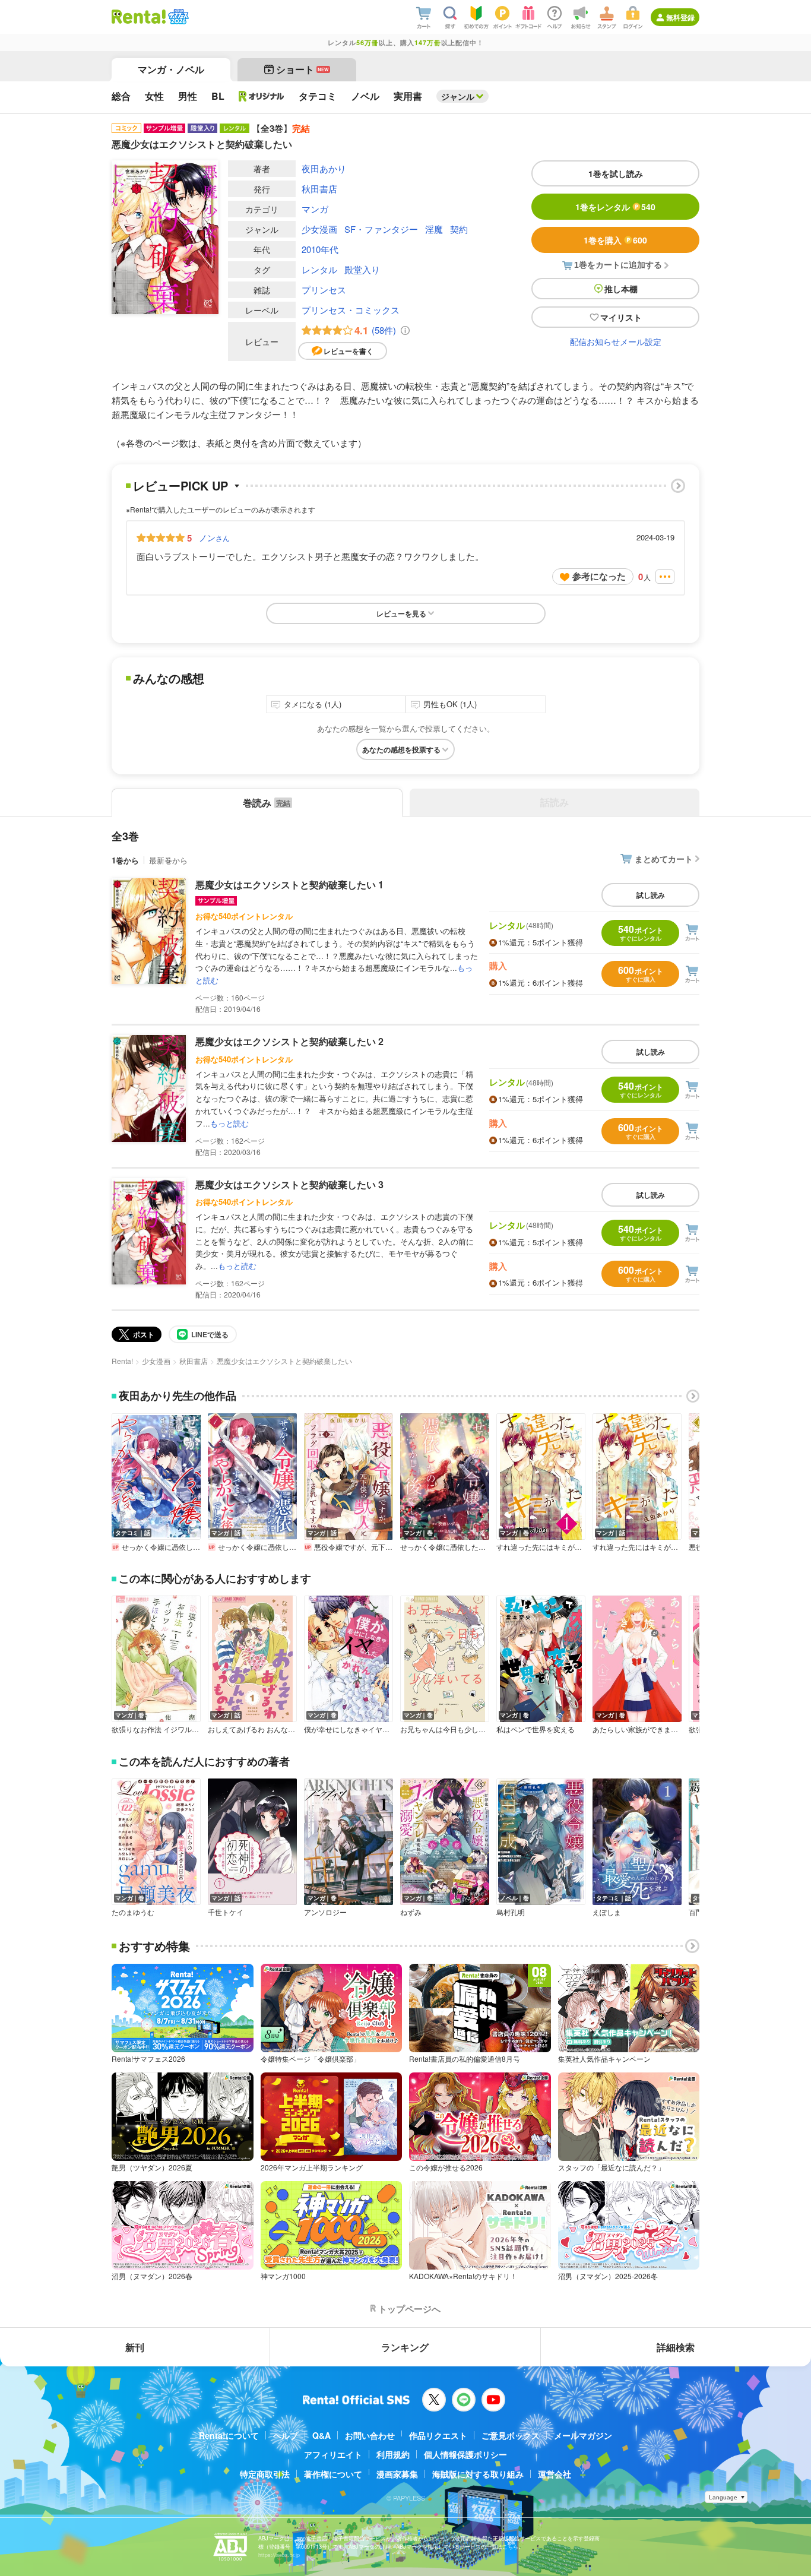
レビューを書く (349, 351)
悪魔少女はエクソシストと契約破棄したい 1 (289, 884)
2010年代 (320, 249)
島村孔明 (511, 1912)
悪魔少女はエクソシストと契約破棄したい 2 (289, 1041)
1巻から (125, 860)
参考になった (599, 576)
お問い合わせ (370, 2435)
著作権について (333, 2474)
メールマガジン (583, 2435)
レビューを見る (401, 613)
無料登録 (680, 17)
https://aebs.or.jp (279, 2555)
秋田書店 (319, 189)
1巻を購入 (615, 240)
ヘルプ (286, 2435)
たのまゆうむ (133, 1912)
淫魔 (434, 229)
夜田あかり (324, 168)
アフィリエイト (333, 2454)
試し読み (651, 895)
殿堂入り (362, 269)
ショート (302, 69)
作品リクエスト (438, 2435)
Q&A (321, 2435)
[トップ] (139, 17)
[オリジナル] (262, 96)
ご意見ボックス (511, 2435)
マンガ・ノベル (171, 69)
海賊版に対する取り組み (478, 2474)
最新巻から (168, 860)
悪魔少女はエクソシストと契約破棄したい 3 (289, 1184)
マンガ (315, 209)
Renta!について (229, 2435)
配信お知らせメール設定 (616, 341)
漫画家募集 (397, 2474)
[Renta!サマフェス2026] (177, 17)
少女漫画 (319, 229)
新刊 (135, 2347)
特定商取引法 (265, 2474)
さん (214, 537)
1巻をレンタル (615, 207)
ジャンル (458, 96)
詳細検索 (676, 2347)
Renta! (122, 1361)
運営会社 (555, 2474)
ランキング (405, 2347)
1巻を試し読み (616, 173)
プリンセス (324, 289)
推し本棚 (621, 289)
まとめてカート (664, 859)
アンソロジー (325, 1912)
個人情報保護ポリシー (465, 2454)
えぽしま (607, 1912)
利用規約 (393, 2454)
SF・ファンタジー (381, 229)
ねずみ (411, 1912)
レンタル (319, 269)
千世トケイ (226, 1912)
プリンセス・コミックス (351, 310)
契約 (459, 229)
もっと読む (229, 1123)
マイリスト (621, 317)
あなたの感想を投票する (401, 749)
